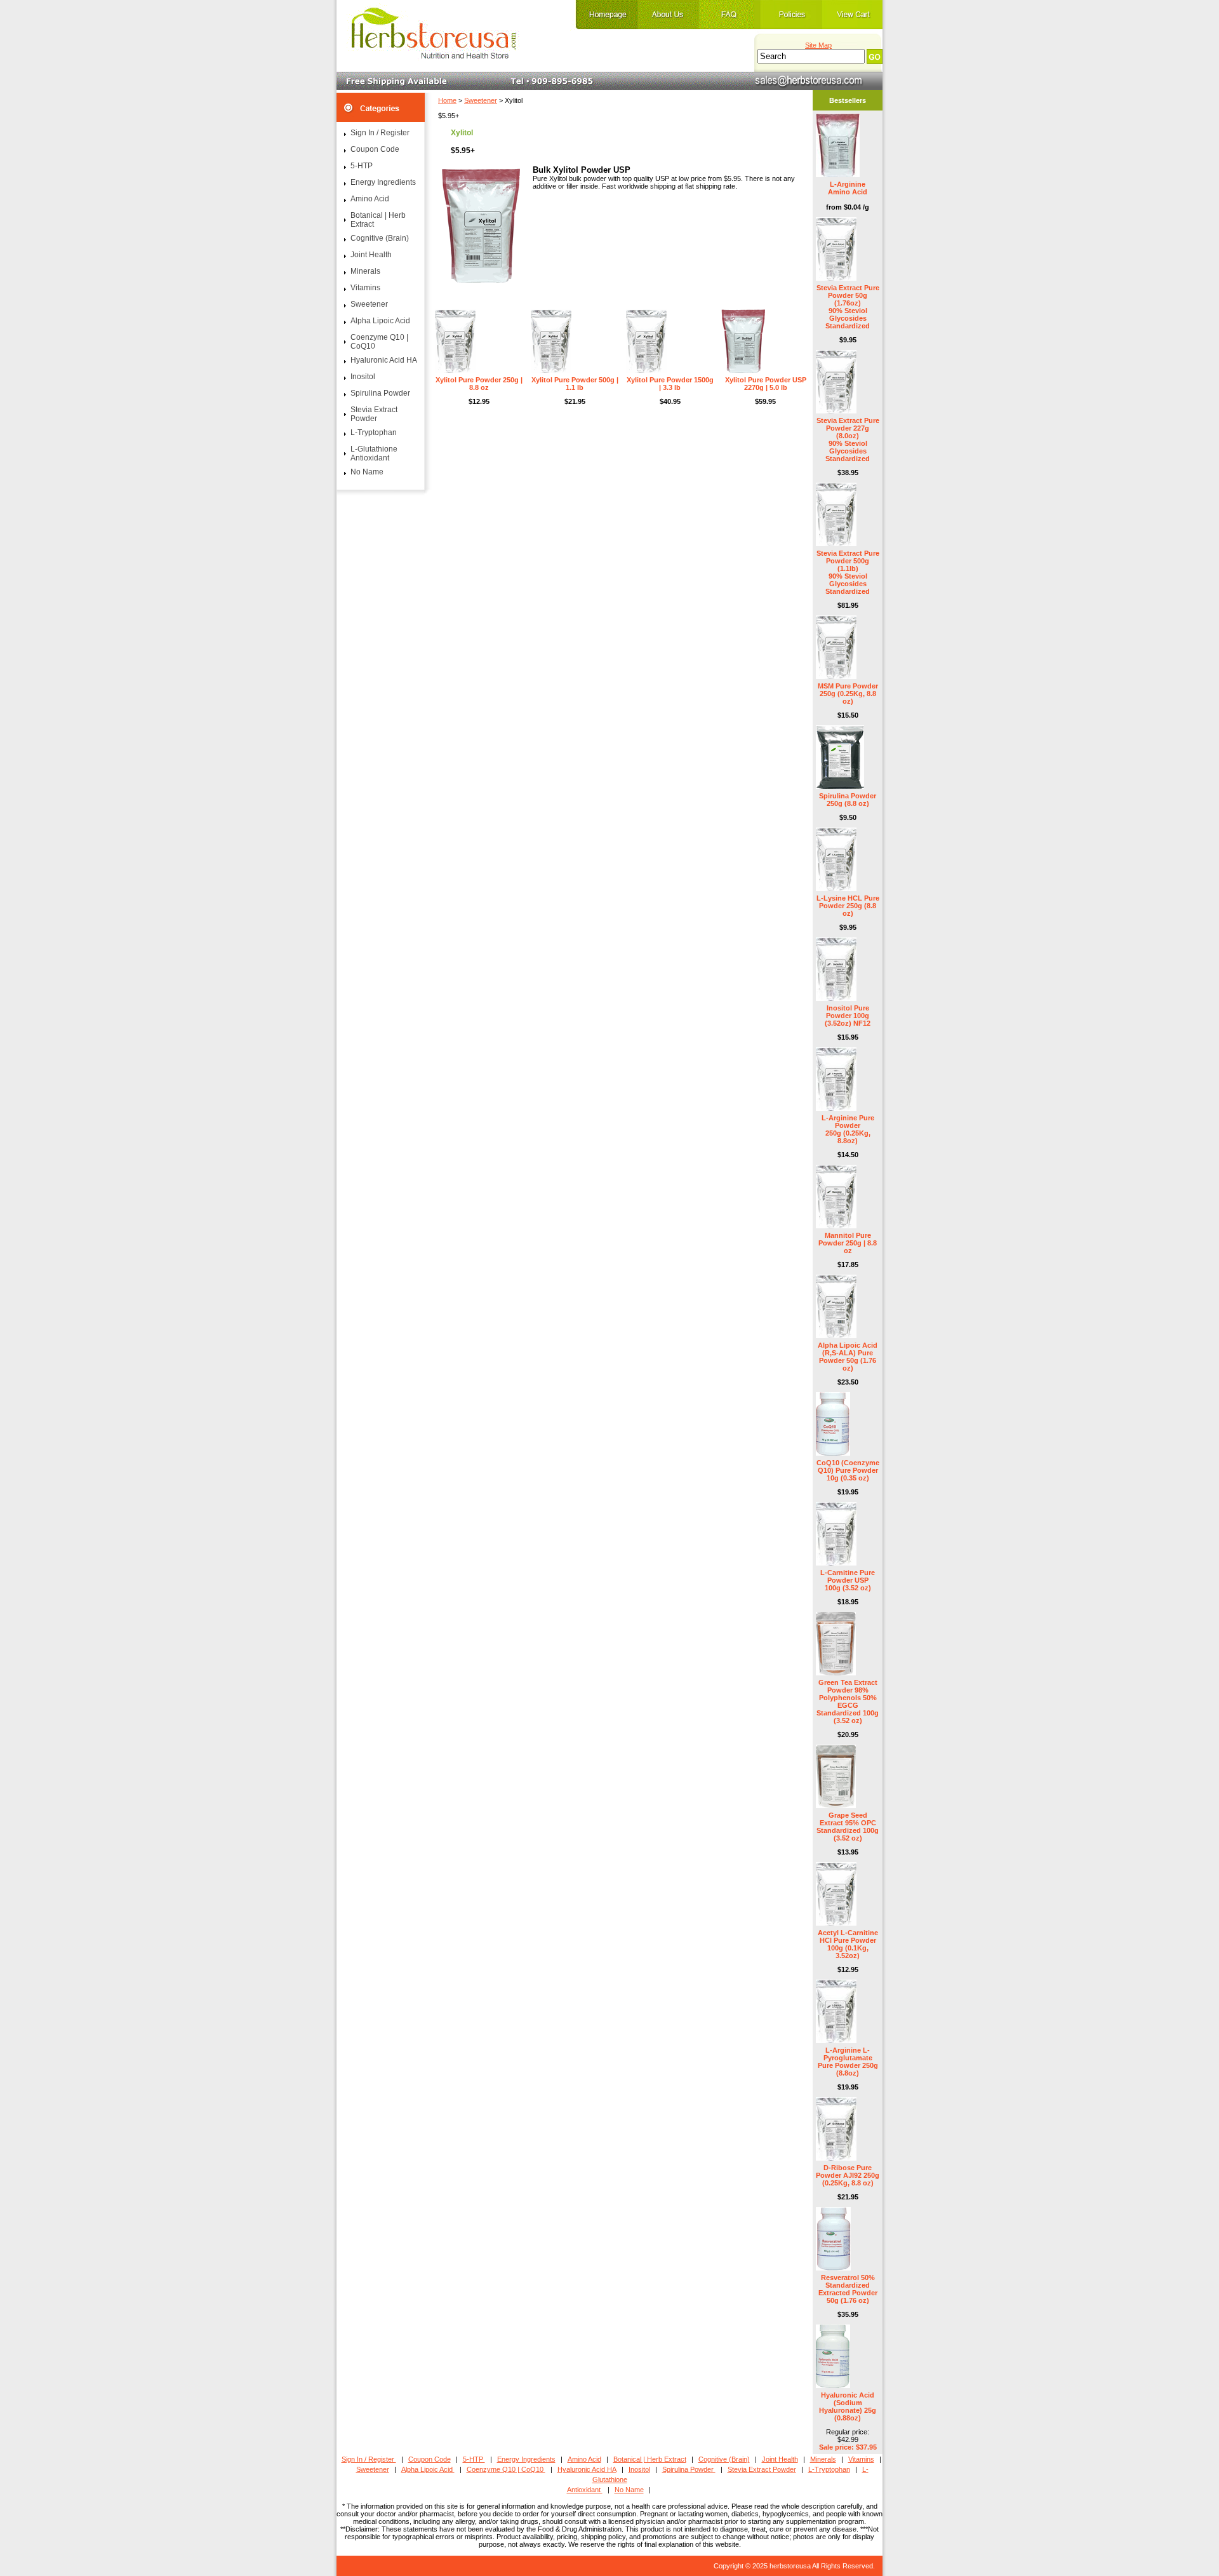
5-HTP (362, 166)
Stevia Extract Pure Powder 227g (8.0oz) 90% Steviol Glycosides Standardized (848, 439)
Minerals (365, 271)
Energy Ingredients (383, 182)
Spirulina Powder (380, 393)
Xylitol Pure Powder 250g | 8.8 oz (479, 384)
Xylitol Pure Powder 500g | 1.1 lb (575, 384)
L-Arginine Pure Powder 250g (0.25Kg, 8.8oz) (848, 1129)
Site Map (818, 45)
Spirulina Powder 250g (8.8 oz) (848, 800)
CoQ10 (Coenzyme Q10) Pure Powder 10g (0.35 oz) (848, 1470)
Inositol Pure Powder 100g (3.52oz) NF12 (848, 1016)
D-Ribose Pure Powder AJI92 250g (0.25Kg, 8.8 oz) (848, 2175)
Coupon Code (375, 149)
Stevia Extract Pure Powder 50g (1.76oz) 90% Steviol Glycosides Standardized (848, 307)
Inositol (363, 377)
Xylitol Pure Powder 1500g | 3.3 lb (670, 384)
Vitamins (365, 288)
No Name (367, 472)
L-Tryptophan (374, 433)
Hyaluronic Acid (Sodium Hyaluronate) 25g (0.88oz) (848, 2406)
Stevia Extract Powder (374, 414)
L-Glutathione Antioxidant (374, 453)
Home (447, 100)
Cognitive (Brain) (380, 238)
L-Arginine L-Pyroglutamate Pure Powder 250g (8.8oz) (848, 2062)
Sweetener (481, 100)
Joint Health (371, 255)
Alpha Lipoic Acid (380, 321)
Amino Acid (370, 199)
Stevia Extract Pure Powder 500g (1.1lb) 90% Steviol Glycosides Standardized (848, 572)
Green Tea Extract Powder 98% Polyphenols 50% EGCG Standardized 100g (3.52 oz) (848, 1701)
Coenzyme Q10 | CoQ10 (379, 342)
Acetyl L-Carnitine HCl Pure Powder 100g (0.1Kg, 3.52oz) (848, 1944)
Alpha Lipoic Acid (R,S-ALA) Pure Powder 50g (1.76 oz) (848, 1357)
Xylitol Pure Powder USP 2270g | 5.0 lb (766, 384)
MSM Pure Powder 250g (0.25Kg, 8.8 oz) (848, 694)
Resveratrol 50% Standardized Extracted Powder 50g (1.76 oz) (848, 2289)
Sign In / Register (380, 133)
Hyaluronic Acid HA (384, 360)
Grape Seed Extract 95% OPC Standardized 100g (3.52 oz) (848, 1827)
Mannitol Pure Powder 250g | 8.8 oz (848, 1243)
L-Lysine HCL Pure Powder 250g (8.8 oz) (848, 906)
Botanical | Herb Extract (378, 220)
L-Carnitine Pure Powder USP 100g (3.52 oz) (848, 1580)
